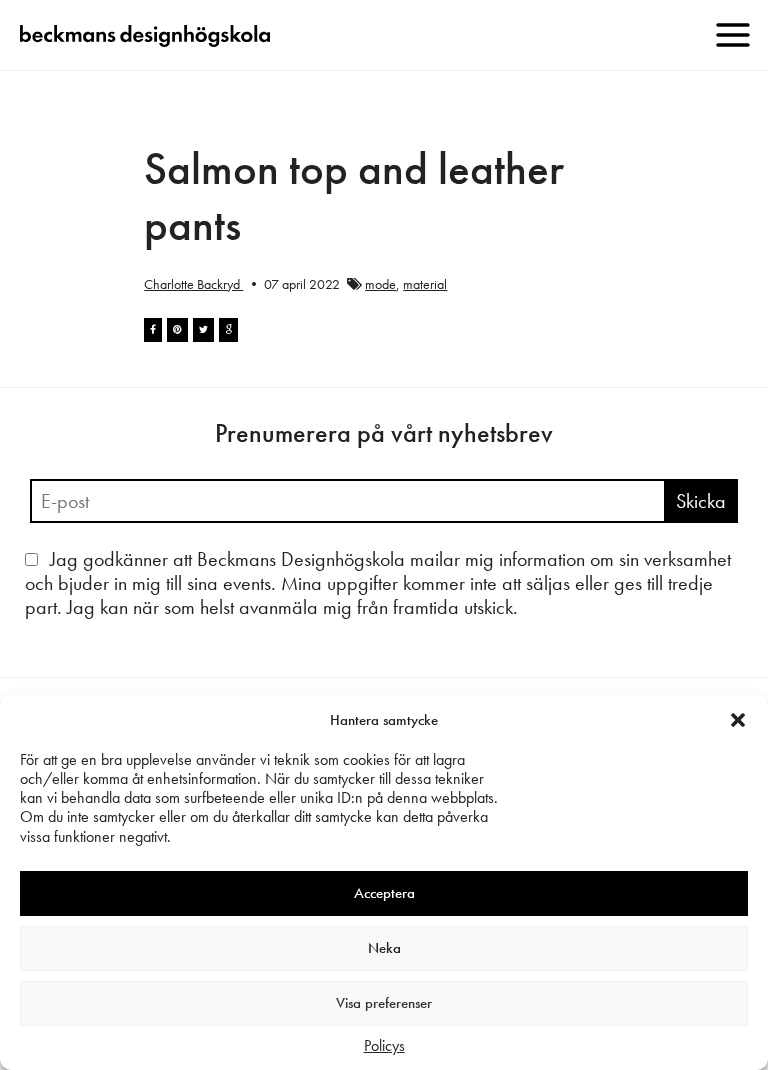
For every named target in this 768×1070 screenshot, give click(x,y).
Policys (384, 1045)
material (425, 284)
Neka (384, 948)
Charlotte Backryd (193, 284)
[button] (738, 720)
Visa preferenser (384, 1003)
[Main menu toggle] (733, 35)
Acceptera (384, 893)
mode (380, 284)
